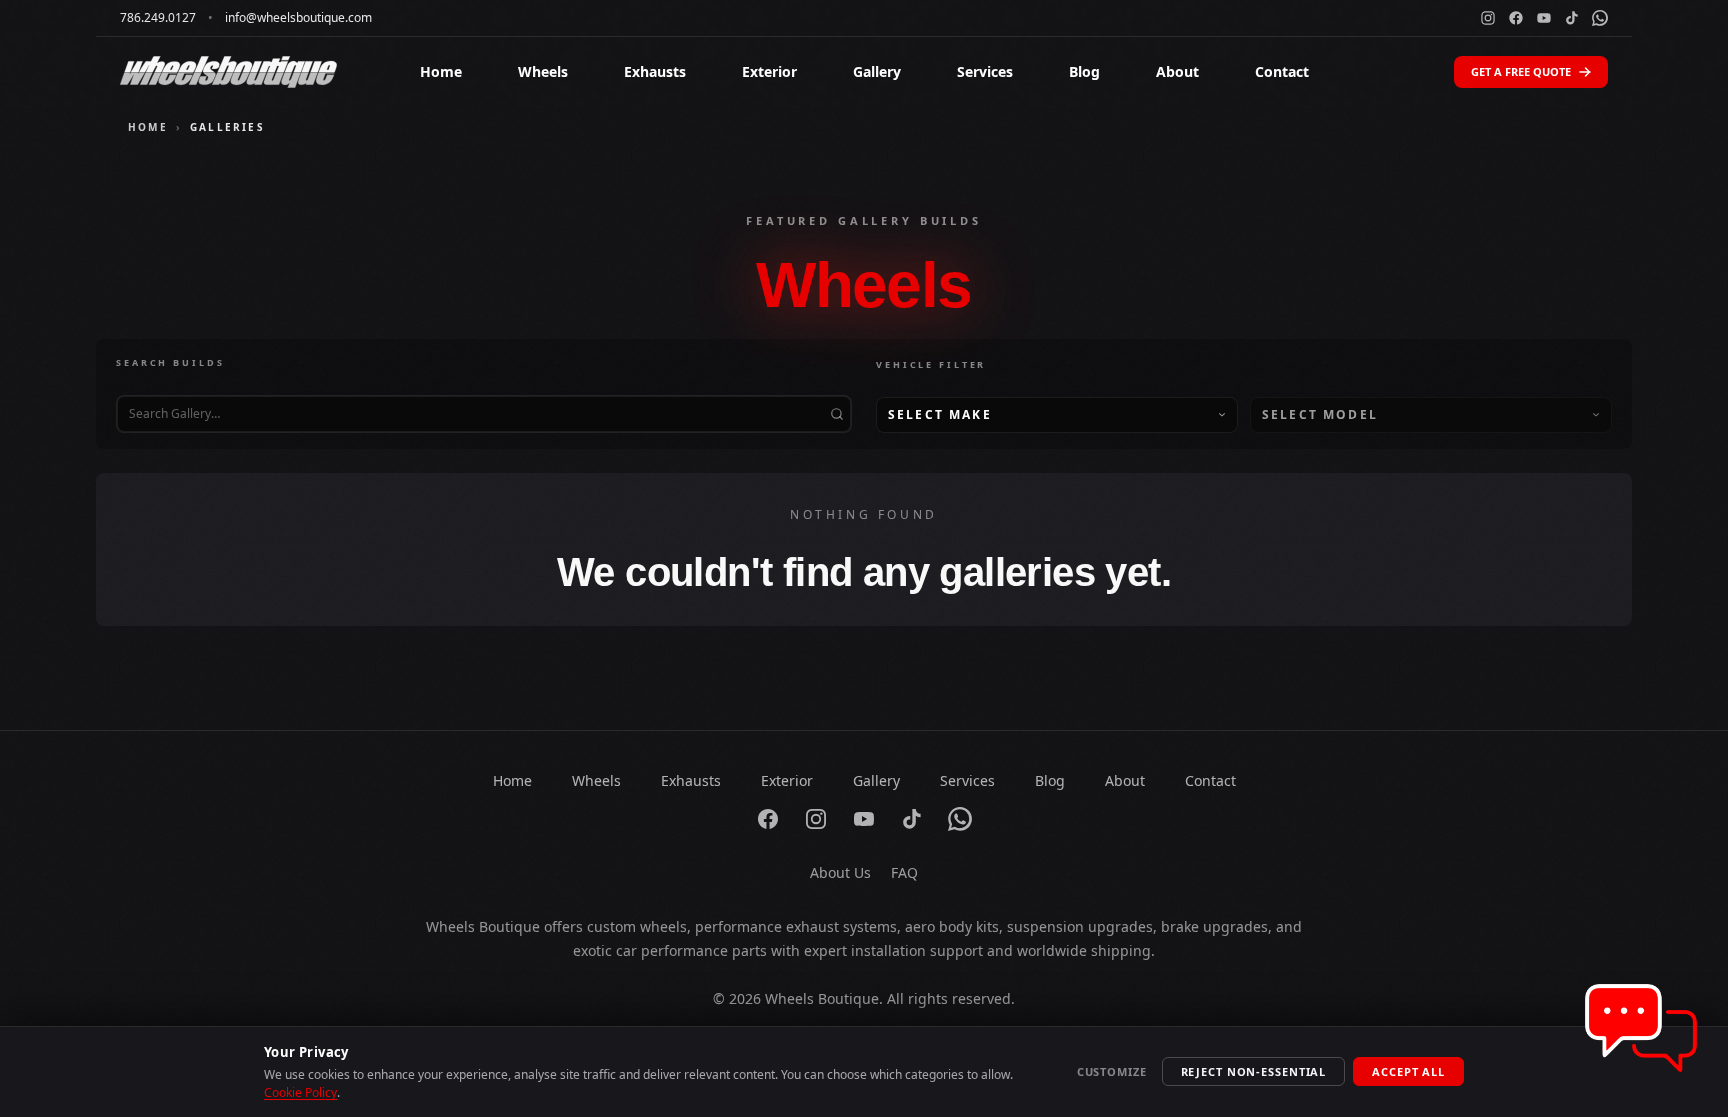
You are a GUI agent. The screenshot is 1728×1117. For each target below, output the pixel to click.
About (1177, 71)
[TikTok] (1572, 18)
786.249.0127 (158, 18)
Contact (1282, 71)
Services (985, 71)
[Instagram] (1488, 18)
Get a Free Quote (1521, 71)
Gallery (877, 71)
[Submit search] (837, 414)
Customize (1112, 1071)
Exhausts (655, 71)
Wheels (543, 71)
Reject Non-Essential (1254, 1071)
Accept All (1408, 1071)
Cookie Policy (300, 1092)
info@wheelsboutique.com (298, 18)
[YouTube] (1544, 18)
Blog (1084, 71)
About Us (840, 872)
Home (441, 71)
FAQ (904, 872)
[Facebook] (1516, 18)
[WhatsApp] (1600, 18)
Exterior (769, 71)
